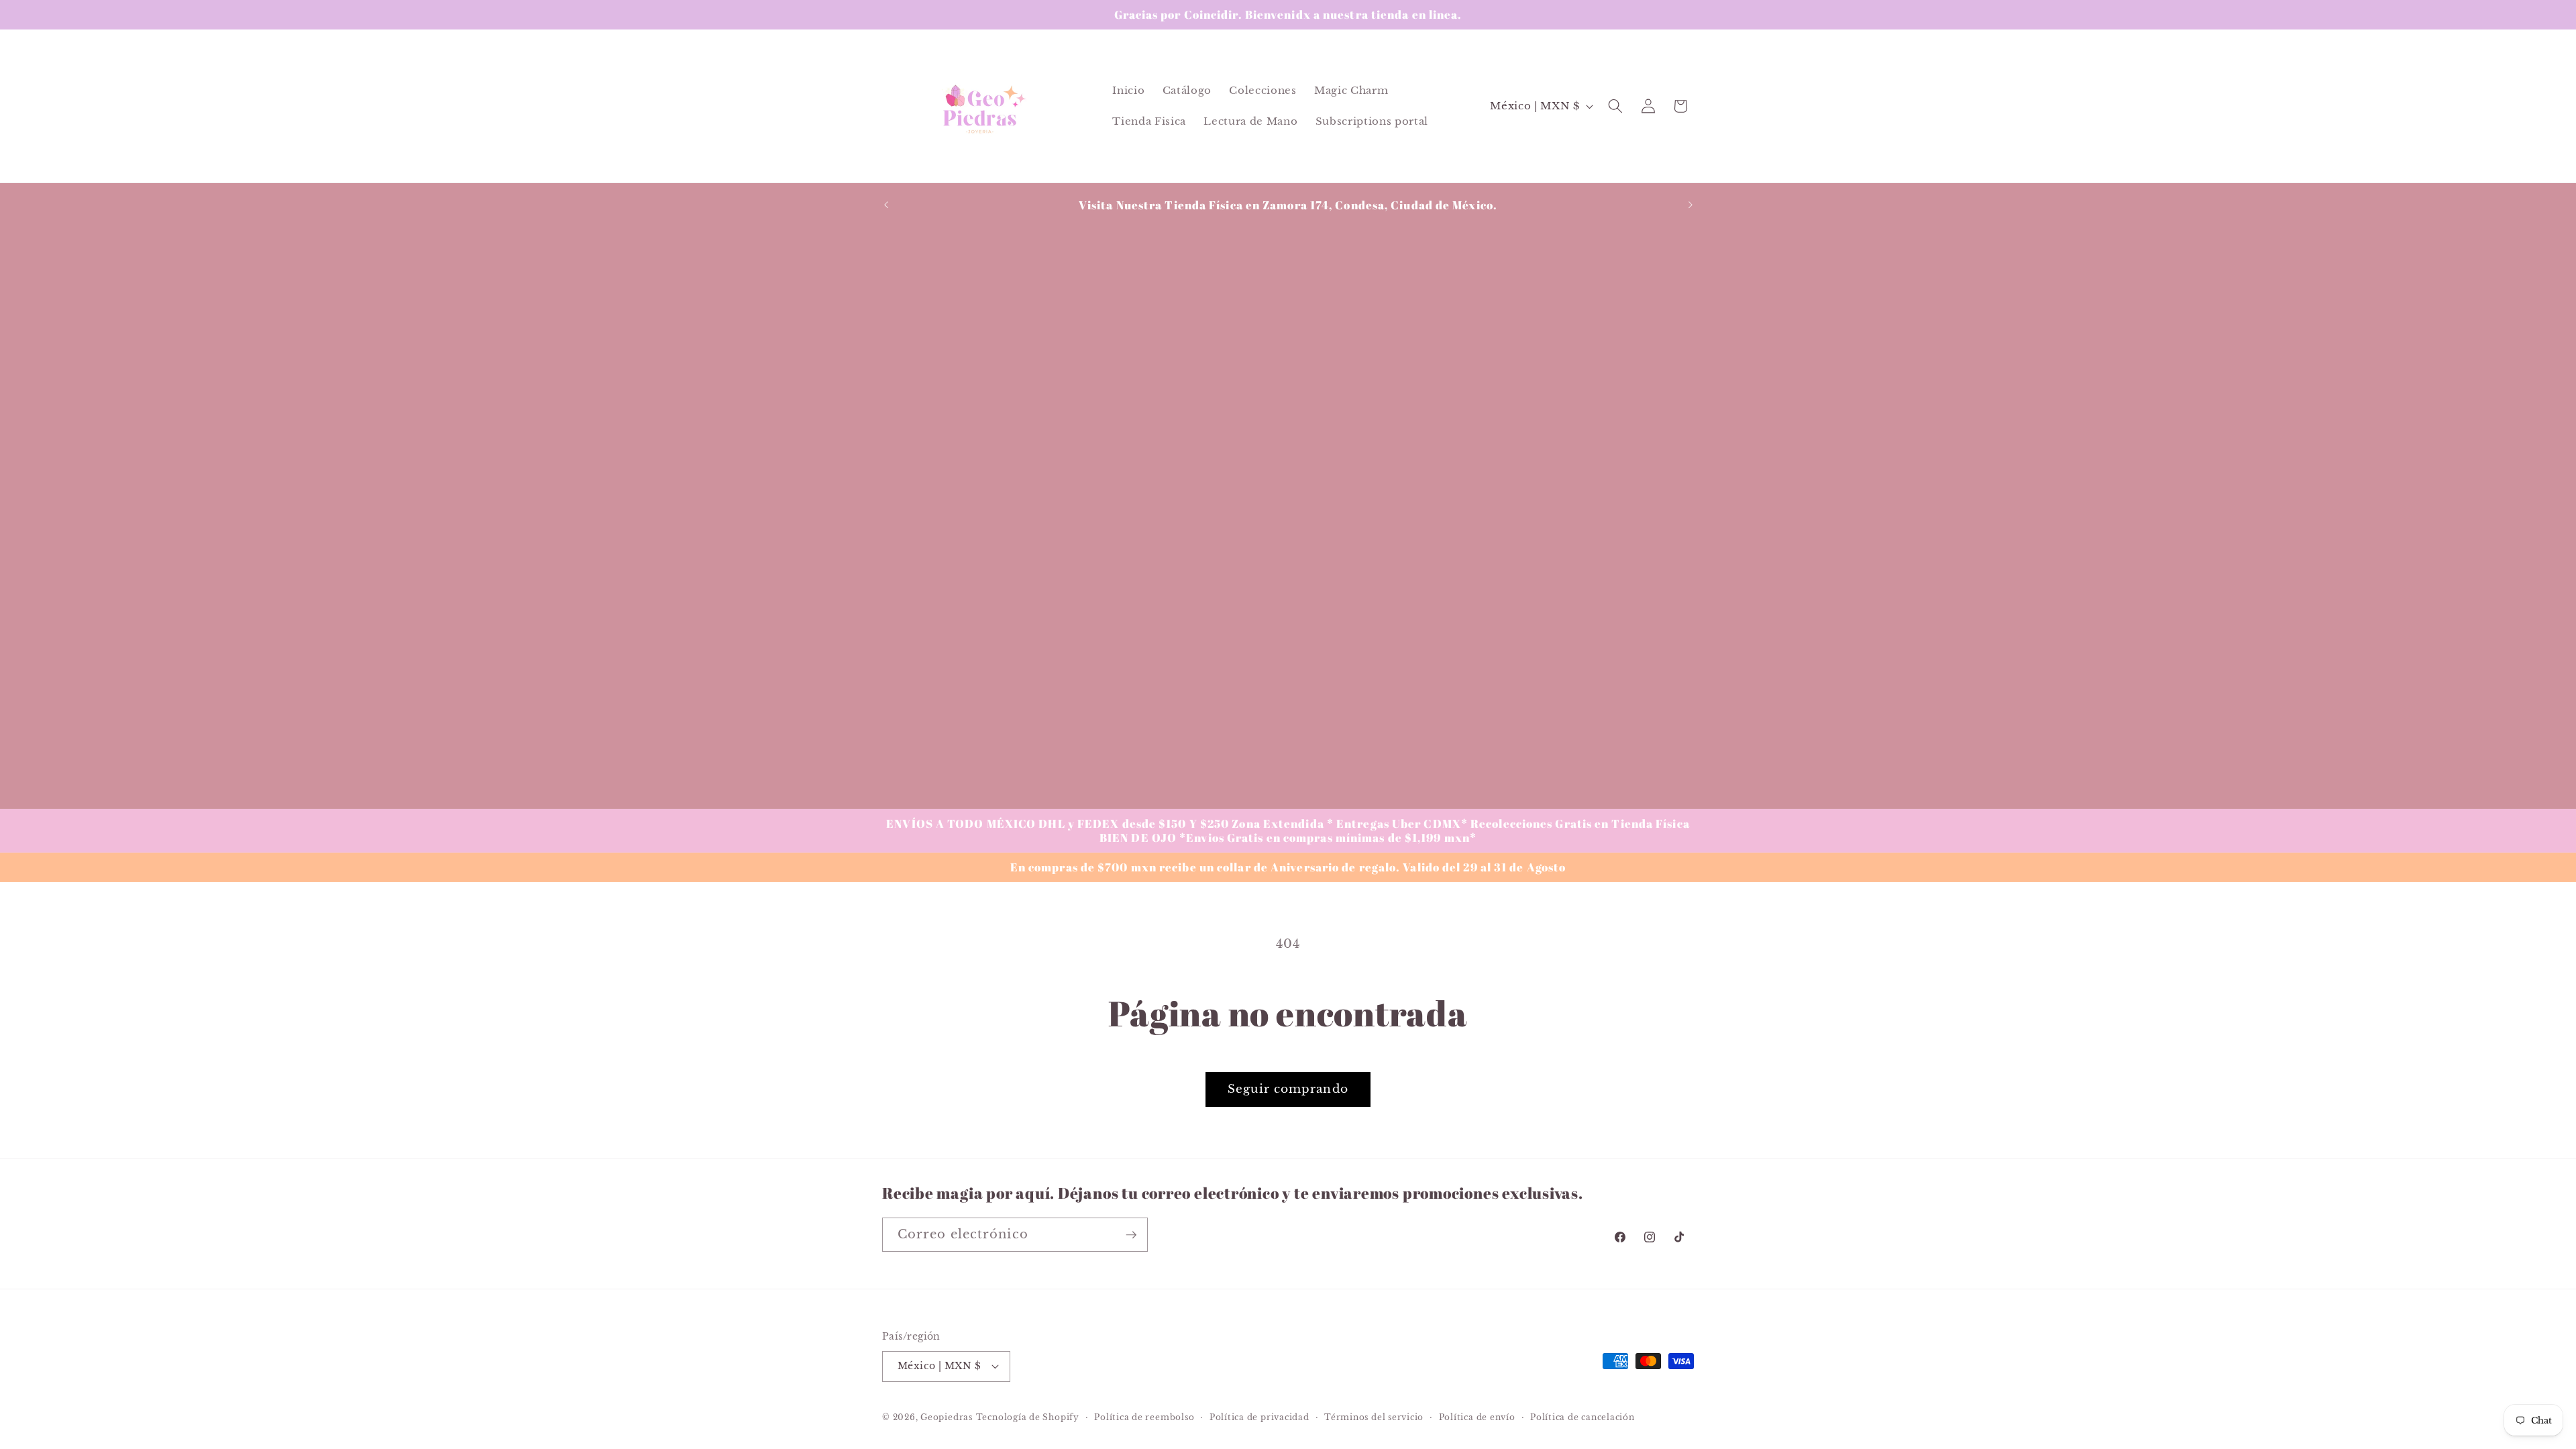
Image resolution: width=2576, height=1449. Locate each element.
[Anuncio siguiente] (1690, 205)
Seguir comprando (1288, 1089)
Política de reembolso (1144, 1417)
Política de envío (1477, 1417)
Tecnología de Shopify (1028, 1417)
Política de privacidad (1259, 1417)
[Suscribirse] (1131, 1235)
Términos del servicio (1374, 1417)
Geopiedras (947, 1417)
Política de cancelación (1582, 1417)
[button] (1615, 106)
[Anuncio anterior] (886, 205)
